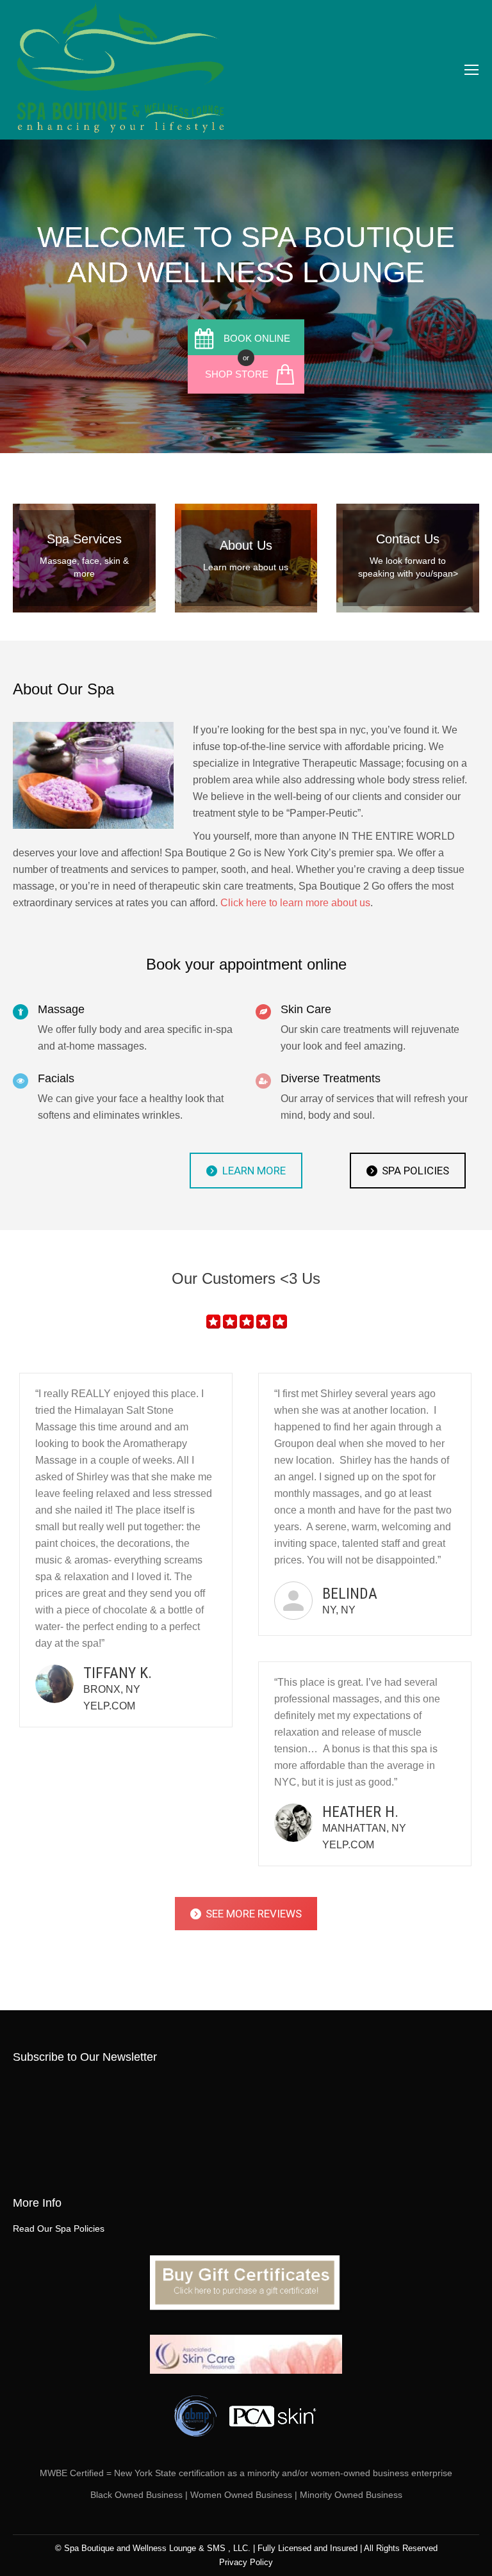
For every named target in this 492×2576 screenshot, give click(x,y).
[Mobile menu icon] (471, 70)
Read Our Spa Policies (59, 2228)
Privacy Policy (246, 2562)
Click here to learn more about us (295, 903)
